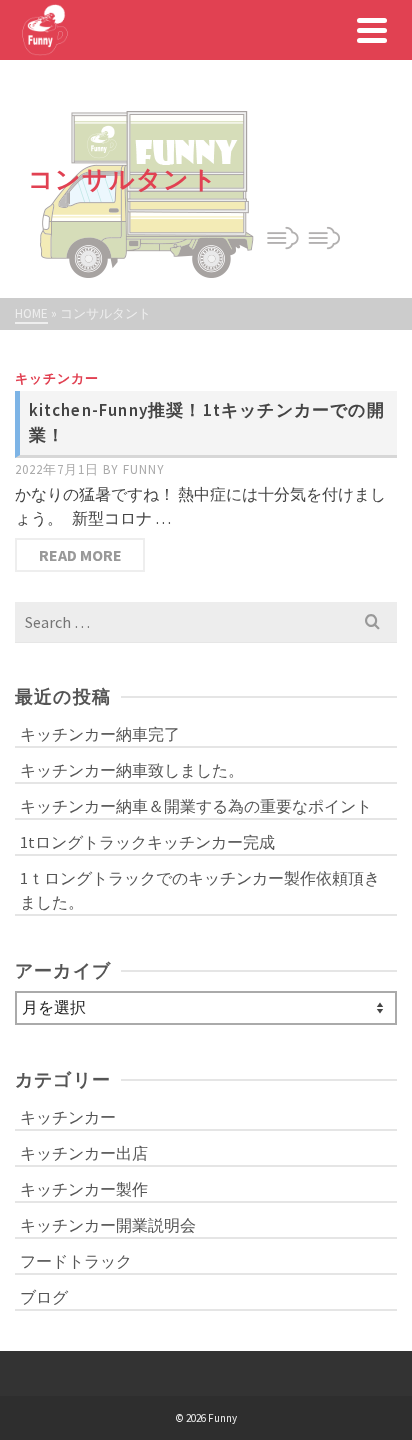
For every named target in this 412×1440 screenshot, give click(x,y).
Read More (80, 555)
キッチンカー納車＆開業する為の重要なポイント (196, 806)
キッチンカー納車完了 (100, 734)
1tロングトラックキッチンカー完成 (147, 842)
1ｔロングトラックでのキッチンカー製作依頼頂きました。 (200, 890)
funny (144, 469)
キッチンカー (57, 378)
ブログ (44, 1297)
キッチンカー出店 (84, 1153)
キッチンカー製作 (84, 1189)
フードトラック (76, 1261)
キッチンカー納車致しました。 (132, 770)
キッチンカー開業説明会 (108, 1225)
